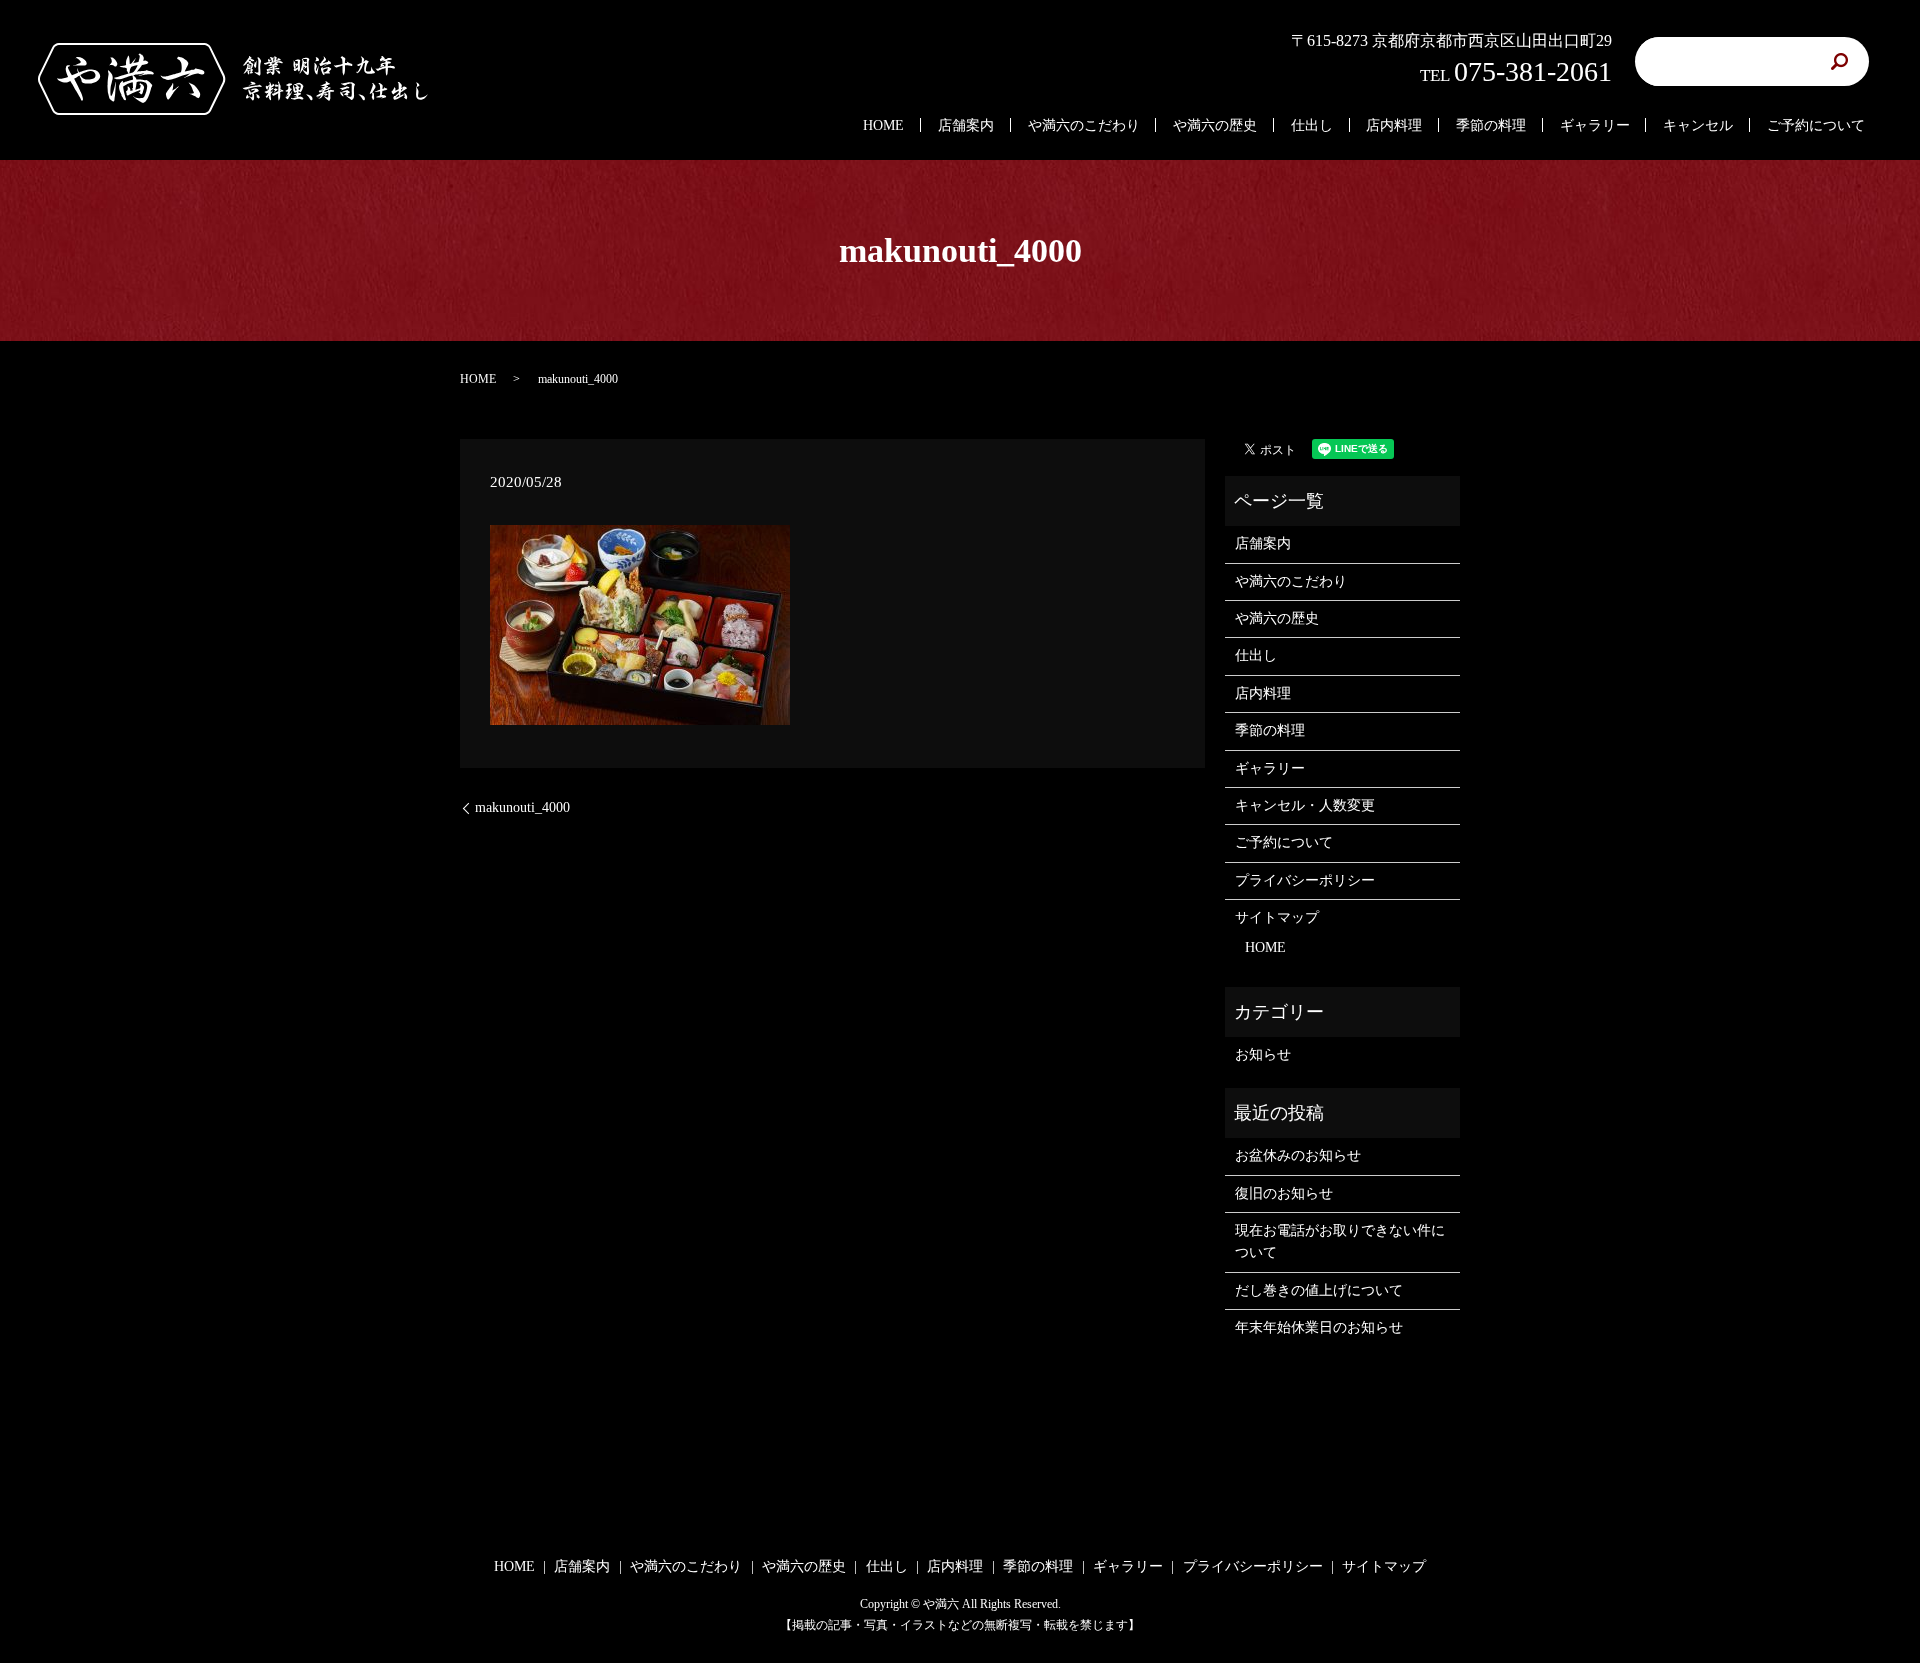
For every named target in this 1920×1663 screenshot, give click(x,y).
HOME (883, 125)
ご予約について (1816, 125)
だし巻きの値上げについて (1319, 1290)
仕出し (1312, 125)
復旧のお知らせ (1284, 1193)
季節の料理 (1491, 125)
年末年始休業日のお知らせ (1319, 1327)
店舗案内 (966, 125)
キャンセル (1698, 125)
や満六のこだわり (1084, 125)
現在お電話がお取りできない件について (1340, 1241)
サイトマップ (1277, 917)
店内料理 (1394, 125)
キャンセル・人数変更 (1305, 805)
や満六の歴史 (1215, 125)
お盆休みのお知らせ (1298, 1155)
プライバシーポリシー (1305, 880)
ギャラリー (1595, 125)
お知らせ (1263, 1054)
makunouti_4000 (522, 807)
